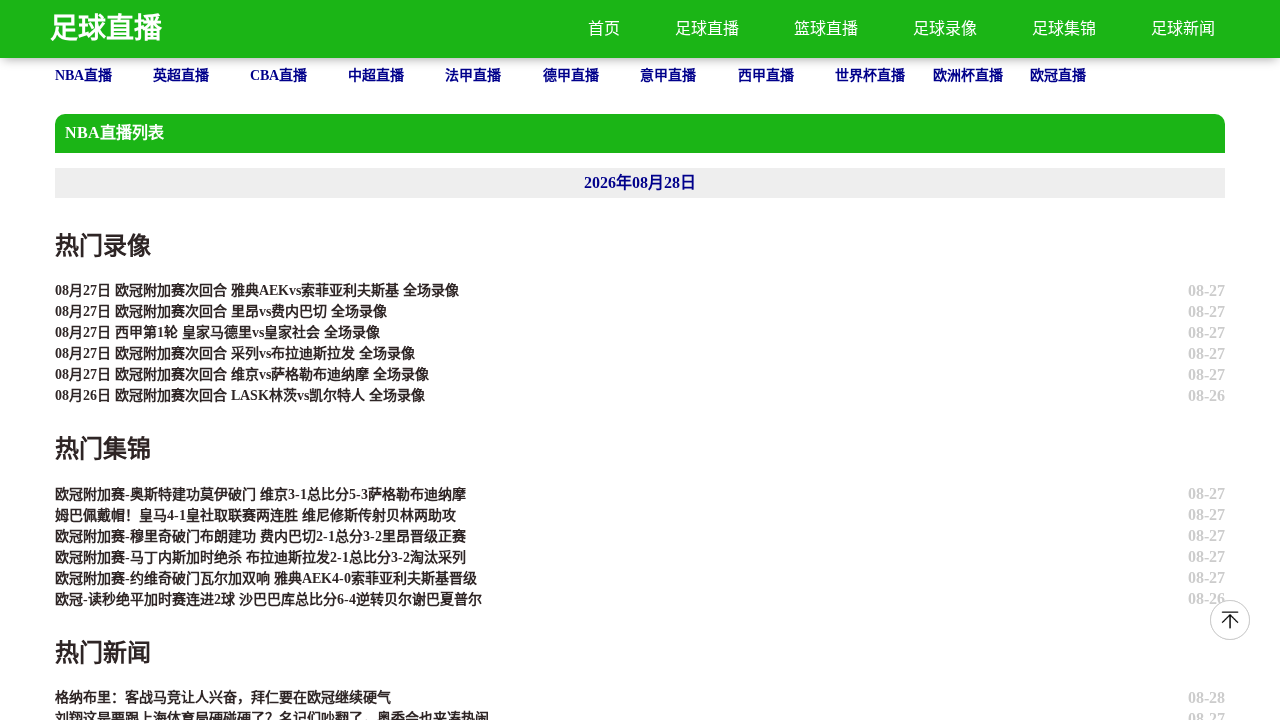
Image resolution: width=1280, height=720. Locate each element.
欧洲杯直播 (968, 75)
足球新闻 (1183, 28)
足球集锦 (1064, 28)
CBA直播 (278, 75)
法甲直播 (473, 75)
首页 (604, 28)
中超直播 (376, 75)
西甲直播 (766, 75)
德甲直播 (571, 75)
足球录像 (945, 28)
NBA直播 (83, 75)
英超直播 (181, 75)
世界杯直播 (870, 75)
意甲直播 (668, 75)
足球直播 (106, 28)
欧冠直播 (1058, 75)
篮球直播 (826, 28)
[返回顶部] (1230, 620)
